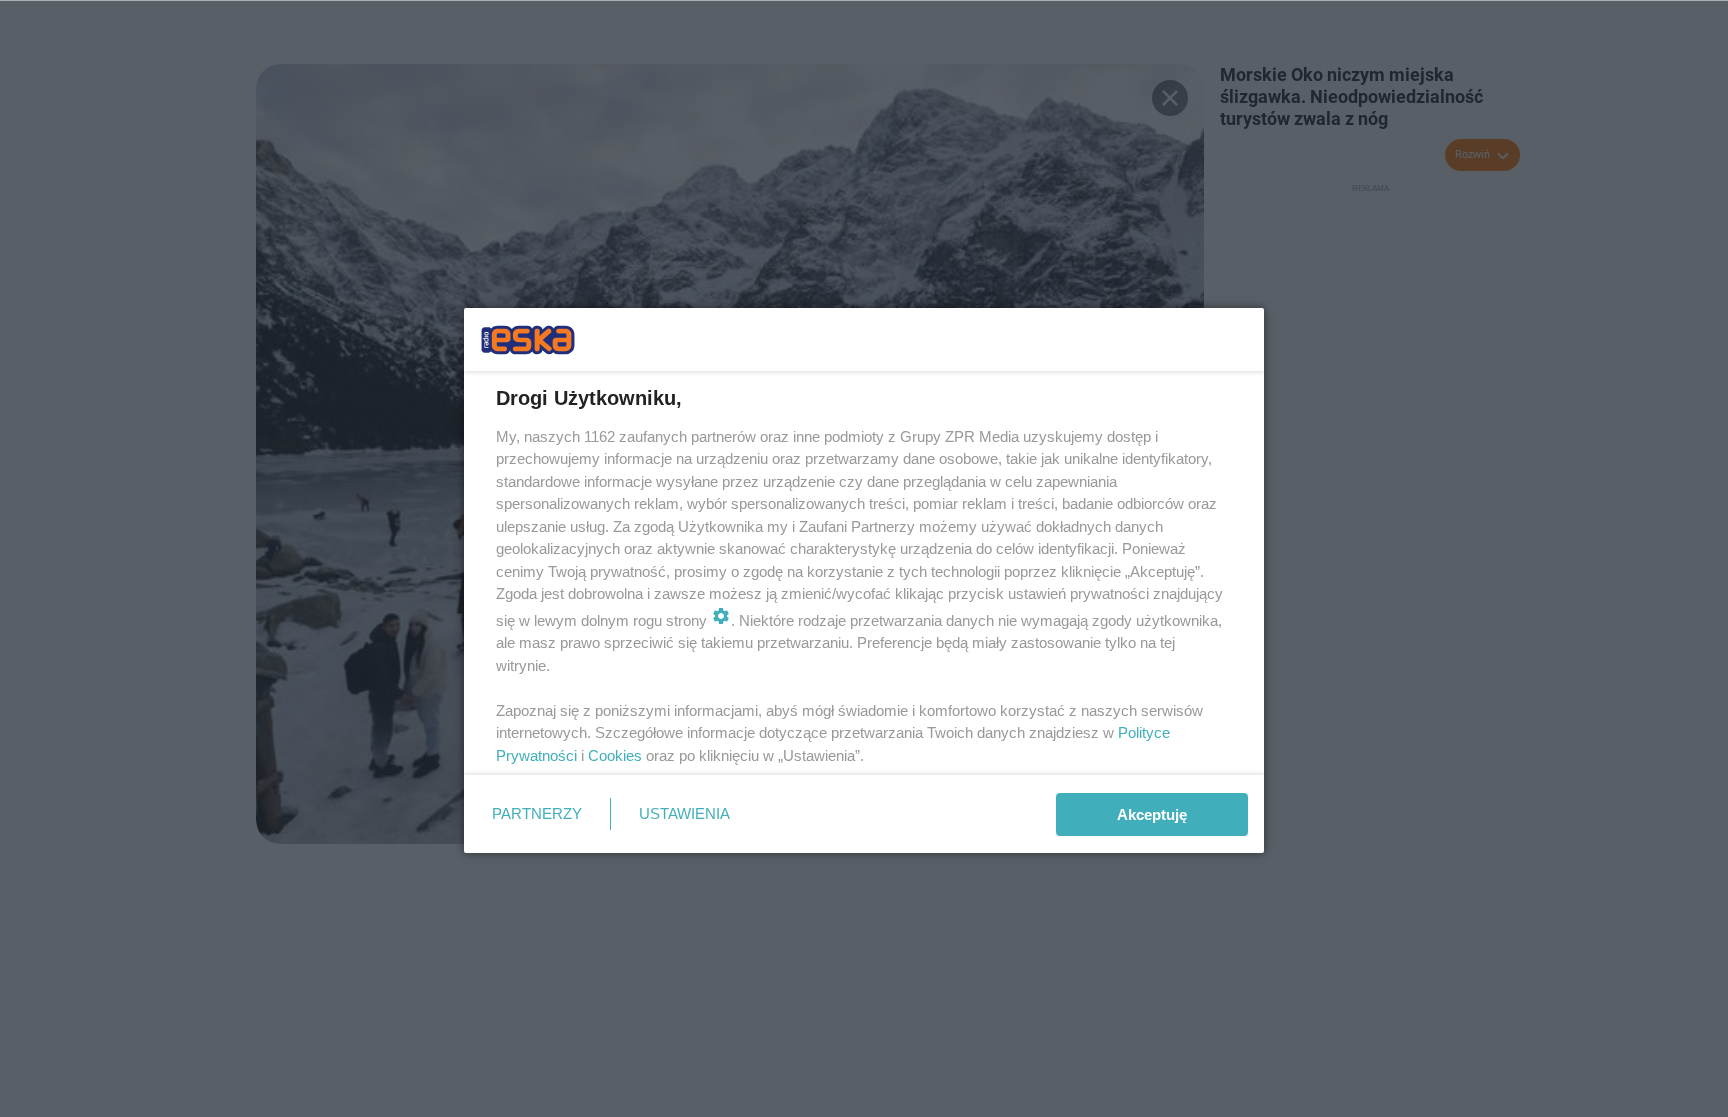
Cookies (615, 755)
